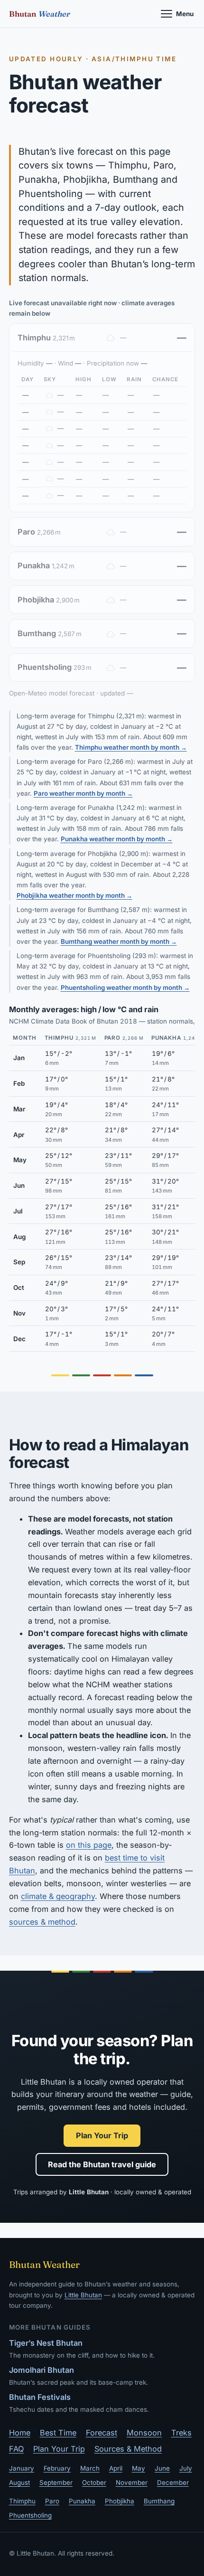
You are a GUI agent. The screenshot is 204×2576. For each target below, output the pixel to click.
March (90, 2468)
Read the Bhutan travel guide (102, 2164)
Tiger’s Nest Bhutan (46, 2343)
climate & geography (58, 1896)
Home (20, 2433)
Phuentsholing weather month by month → (125, 987)
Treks (181, 2433)
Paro (52, 2501)
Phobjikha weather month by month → (74, 895)
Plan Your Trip (102, 2135)
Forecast (102, 2433)
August (19, 2482)
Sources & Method (128, 2449)
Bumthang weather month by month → (119, 941)
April (116, 2468)
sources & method (42, 1922)
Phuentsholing (30, 2515)
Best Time (58, 2433)
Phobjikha (120, 2501)
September (56, 2482)
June (162, 2468)
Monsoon (144, 2433)
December (173, 2482)
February (57, 2468)
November (132, 2482)
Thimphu (22, 2501)
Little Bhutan (83, 2295)
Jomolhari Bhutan (42, 2370)
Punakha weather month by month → (117, 839)
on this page (89, 1845)
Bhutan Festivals (40, 2397)
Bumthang (159, 2501)
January (22, 2468)
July (186, 2468)
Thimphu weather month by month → (131, 747)
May (139, 2468)
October (94, 2482)
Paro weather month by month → (83, 793)
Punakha (82, 2501)
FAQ (16, 2449)
